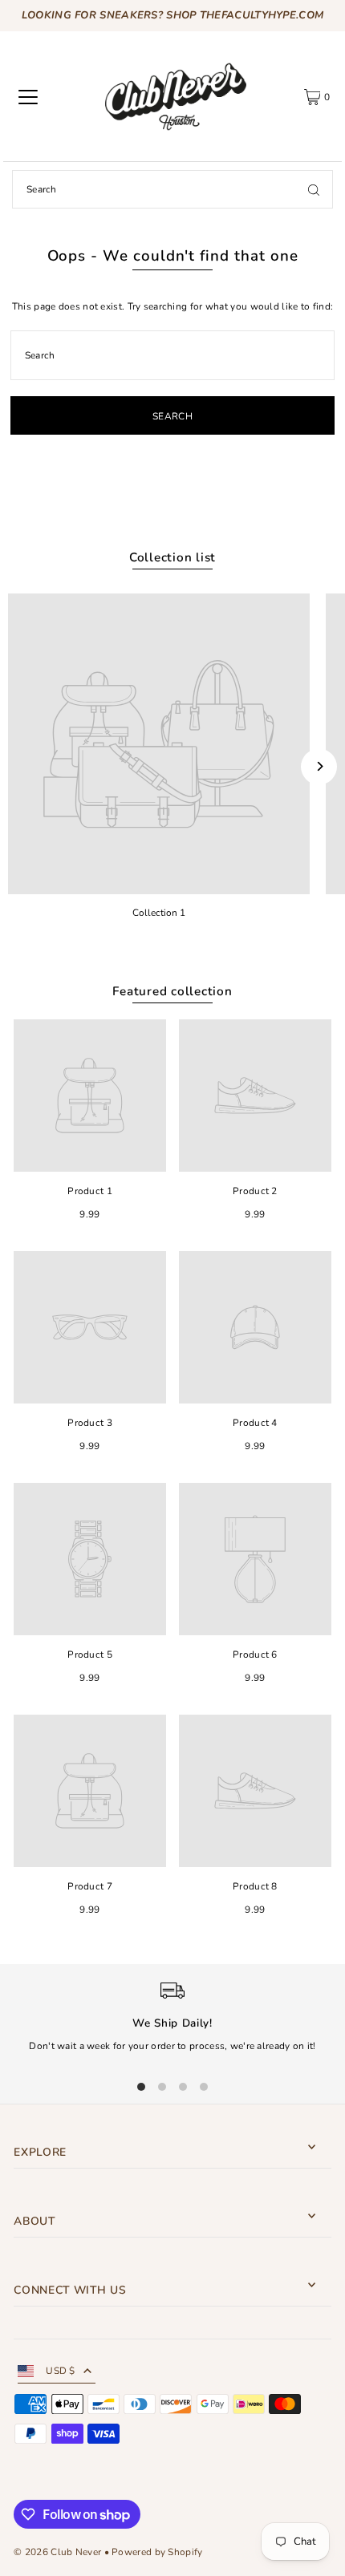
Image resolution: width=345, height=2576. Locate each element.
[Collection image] (159, 744)
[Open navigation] (28, 97)
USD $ (61, 2371)
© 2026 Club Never (57, 2552)
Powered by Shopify (157, 2552)
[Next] (319, 766)
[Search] (314, 189)
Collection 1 (159, 913)
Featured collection (172, 991)
